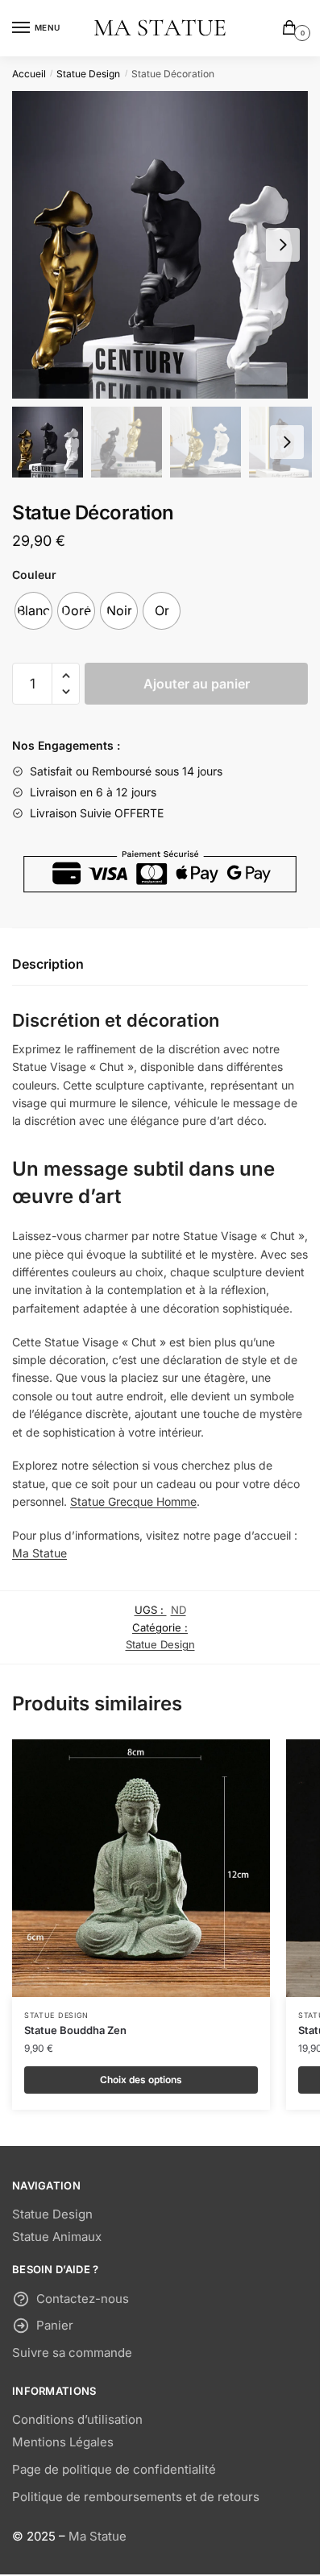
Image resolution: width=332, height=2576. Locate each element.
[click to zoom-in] (160, 245)
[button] (283, 245)
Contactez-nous (83, 2299)
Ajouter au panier (197, 684)
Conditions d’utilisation (77, 2419)
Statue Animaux (57, 2237)
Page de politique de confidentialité (114, 2469)
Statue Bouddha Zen (75, 2030)
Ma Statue (39, 1553)
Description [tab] (48, 964)
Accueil (29, 74)
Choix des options (141, 2080)
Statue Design (88, 74)
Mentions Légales (63, 2442)
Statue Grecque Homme (133, 1501)
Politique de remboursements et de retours (136, 2497)
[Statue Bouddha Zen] (141, 1868)
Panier (55, 2325)
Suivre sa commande (72, 2353)
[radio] (33, 611)
